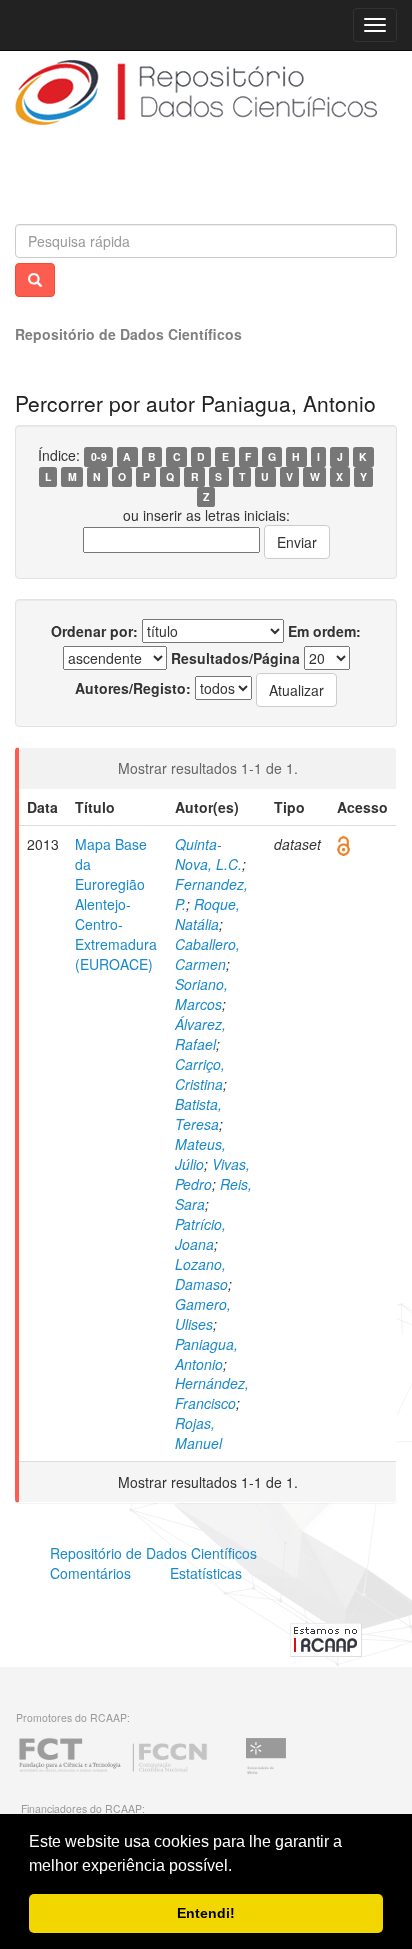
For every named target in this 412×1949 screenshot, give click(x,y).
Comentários (90, 1573)
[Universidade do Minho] (266, 1771)
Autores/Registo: (133, 688)
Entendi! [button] (206, 1913)
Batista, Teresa (198, 1114)
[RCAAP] (326, 1638)
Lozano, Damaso (201, 1274)
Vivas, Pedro (212, 1174)
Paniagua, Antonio (206, 1354)
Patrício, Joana (200, 1234)
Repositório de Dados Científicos (128, 334)
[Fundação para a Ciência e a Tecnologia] (113, 1771)
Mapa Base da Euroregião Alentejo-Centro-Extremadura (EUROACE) (116, 904)
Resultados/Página (235, 658)
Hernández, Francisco (212, 1393)
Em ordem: (324, 631)
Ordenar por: (94, 631)
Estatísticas (206, 1573)
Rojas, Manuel (198, 1433)
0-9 (99, 456)
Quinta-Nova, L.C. (208, 854)
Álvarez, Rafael (200, 1034)
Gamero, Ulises (203, 1314)
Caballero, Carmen (207, 954)
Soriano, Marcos (201, 994)
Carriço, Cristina (200, 1074)
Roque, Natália (207, 914)
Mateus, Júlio (200, 1154)
